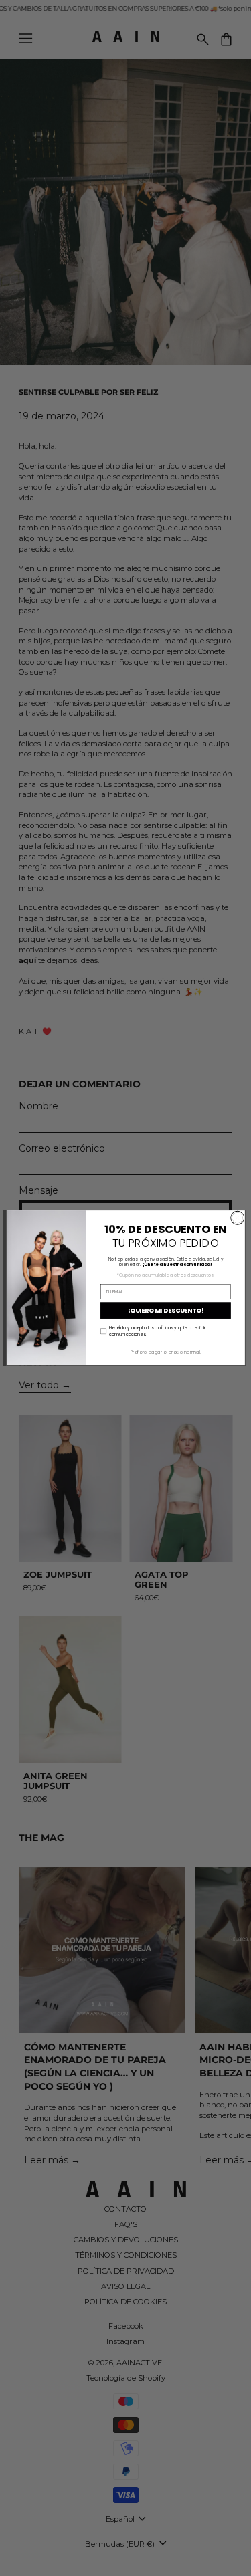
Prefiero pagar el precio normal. (166, 1352)
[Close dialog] (237, 1218)
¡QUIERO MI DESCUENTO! (165, 1311)
